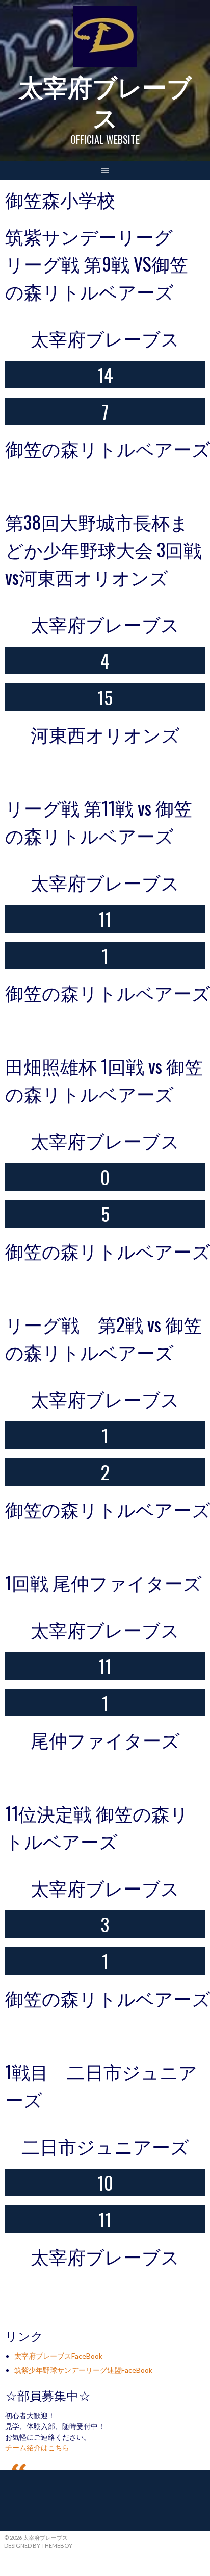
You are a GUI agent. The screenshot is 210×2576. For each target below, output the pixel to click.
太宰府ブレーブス (105, 101)
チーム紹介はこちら (37, 2448)
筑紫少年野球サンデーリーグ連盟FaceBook (83, 2370)
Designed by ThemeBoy (38, 2546)
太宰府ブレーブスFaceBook (58, 2356)
